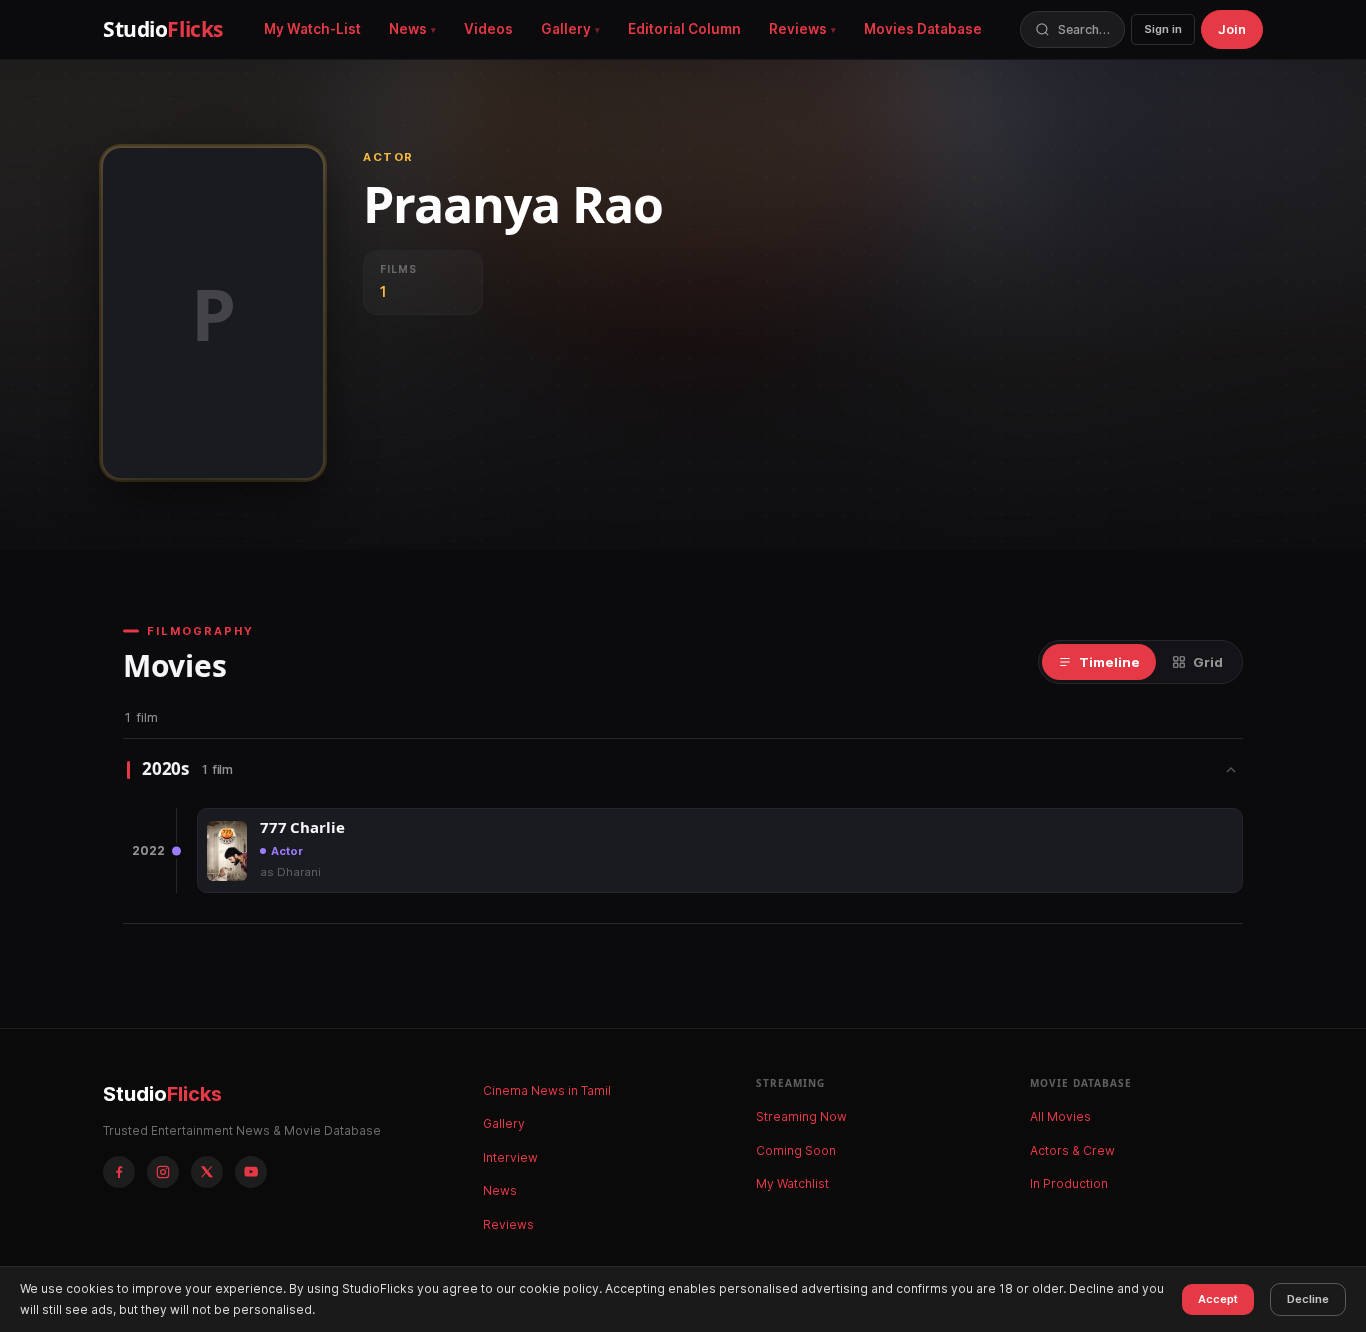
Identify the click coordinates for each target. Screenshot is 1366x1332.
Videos (488, 29)
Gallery (566, 29)
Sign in (1163, 29)
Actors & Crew (1072, 1150)
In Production (1069, 1183)
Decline (1308, 1299)
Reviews (798, 29)
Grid (1208, 662)
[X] (207, 1172)
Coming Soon (796, 1150)
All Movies (1060, 1116)
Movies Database (923, 29)
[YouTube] (251, 1172)
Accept (1218, 1299)
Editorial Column (684, 29)
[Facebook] (119, 1172)
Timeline (1109, 662)
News (408, 29)
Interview (510, 1157)
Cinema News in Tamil (547, 1090)
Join (1232, 29)
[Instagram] (163, 1172)
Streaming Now (801, 1116)
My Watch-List (312, 29)
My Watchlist (792, 1183)
